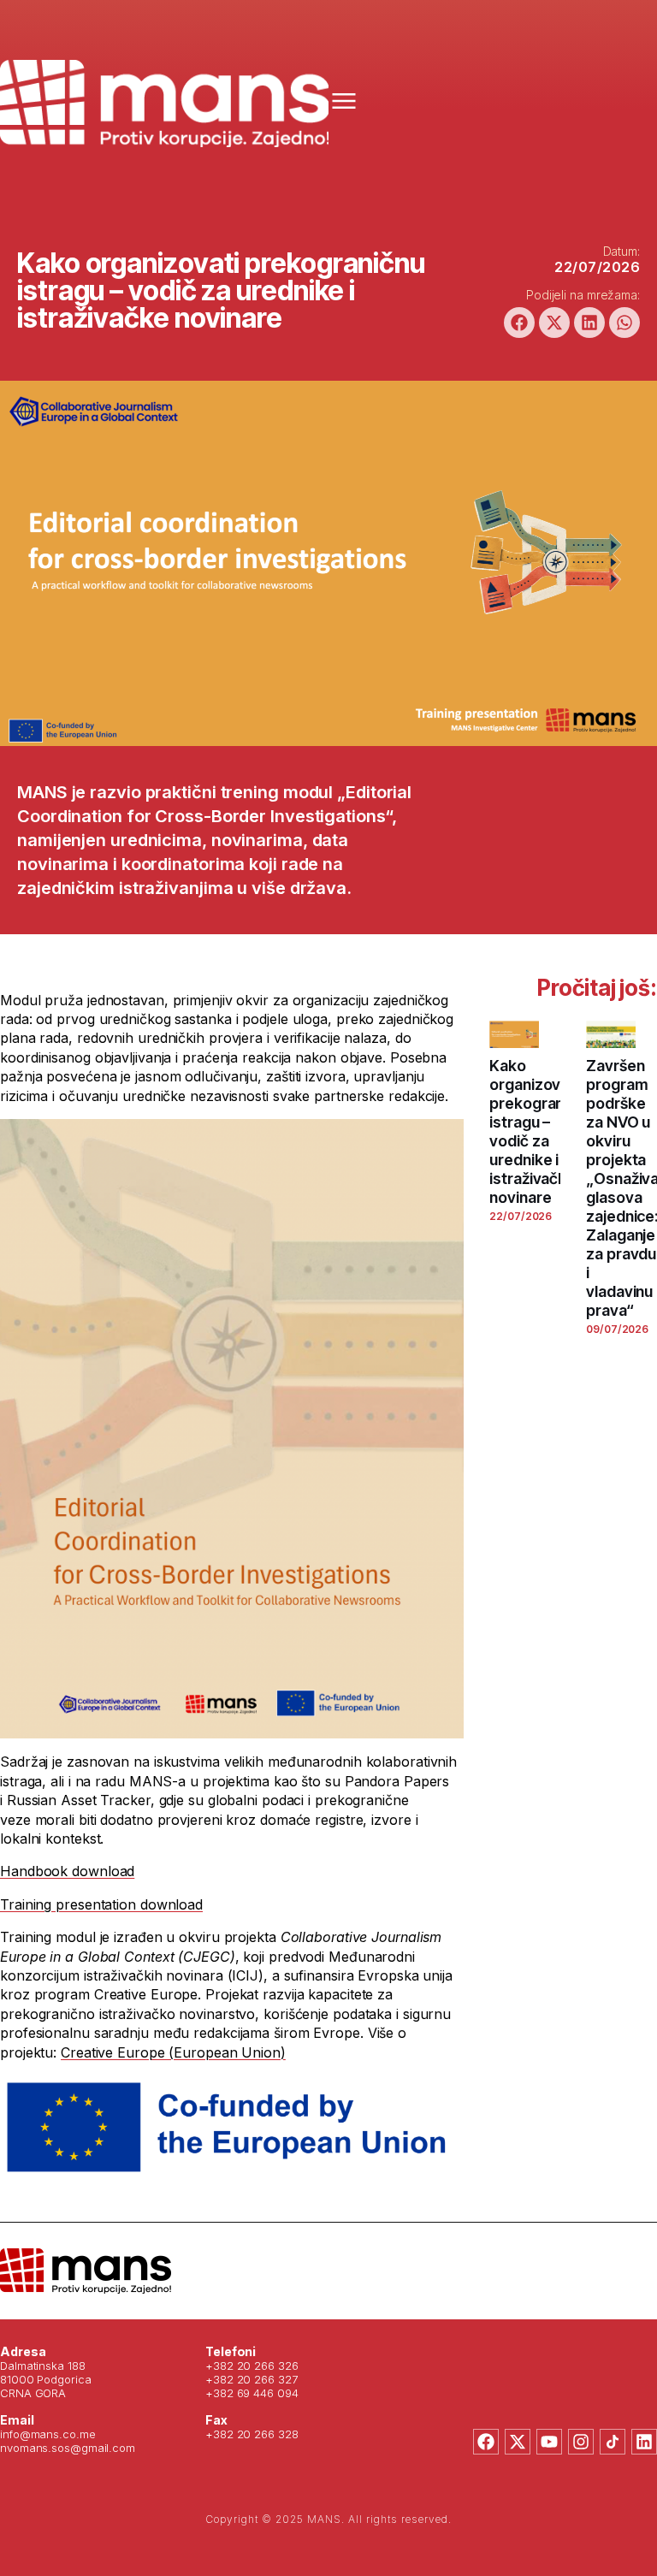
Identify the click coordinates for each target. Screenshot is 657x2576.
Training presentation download (101, 1904)
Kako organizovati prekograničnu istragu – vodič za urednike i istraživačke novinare (541, 1131)
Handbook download (67, 1871)
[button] (519, 323)
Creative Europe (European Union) (173, 2052)
